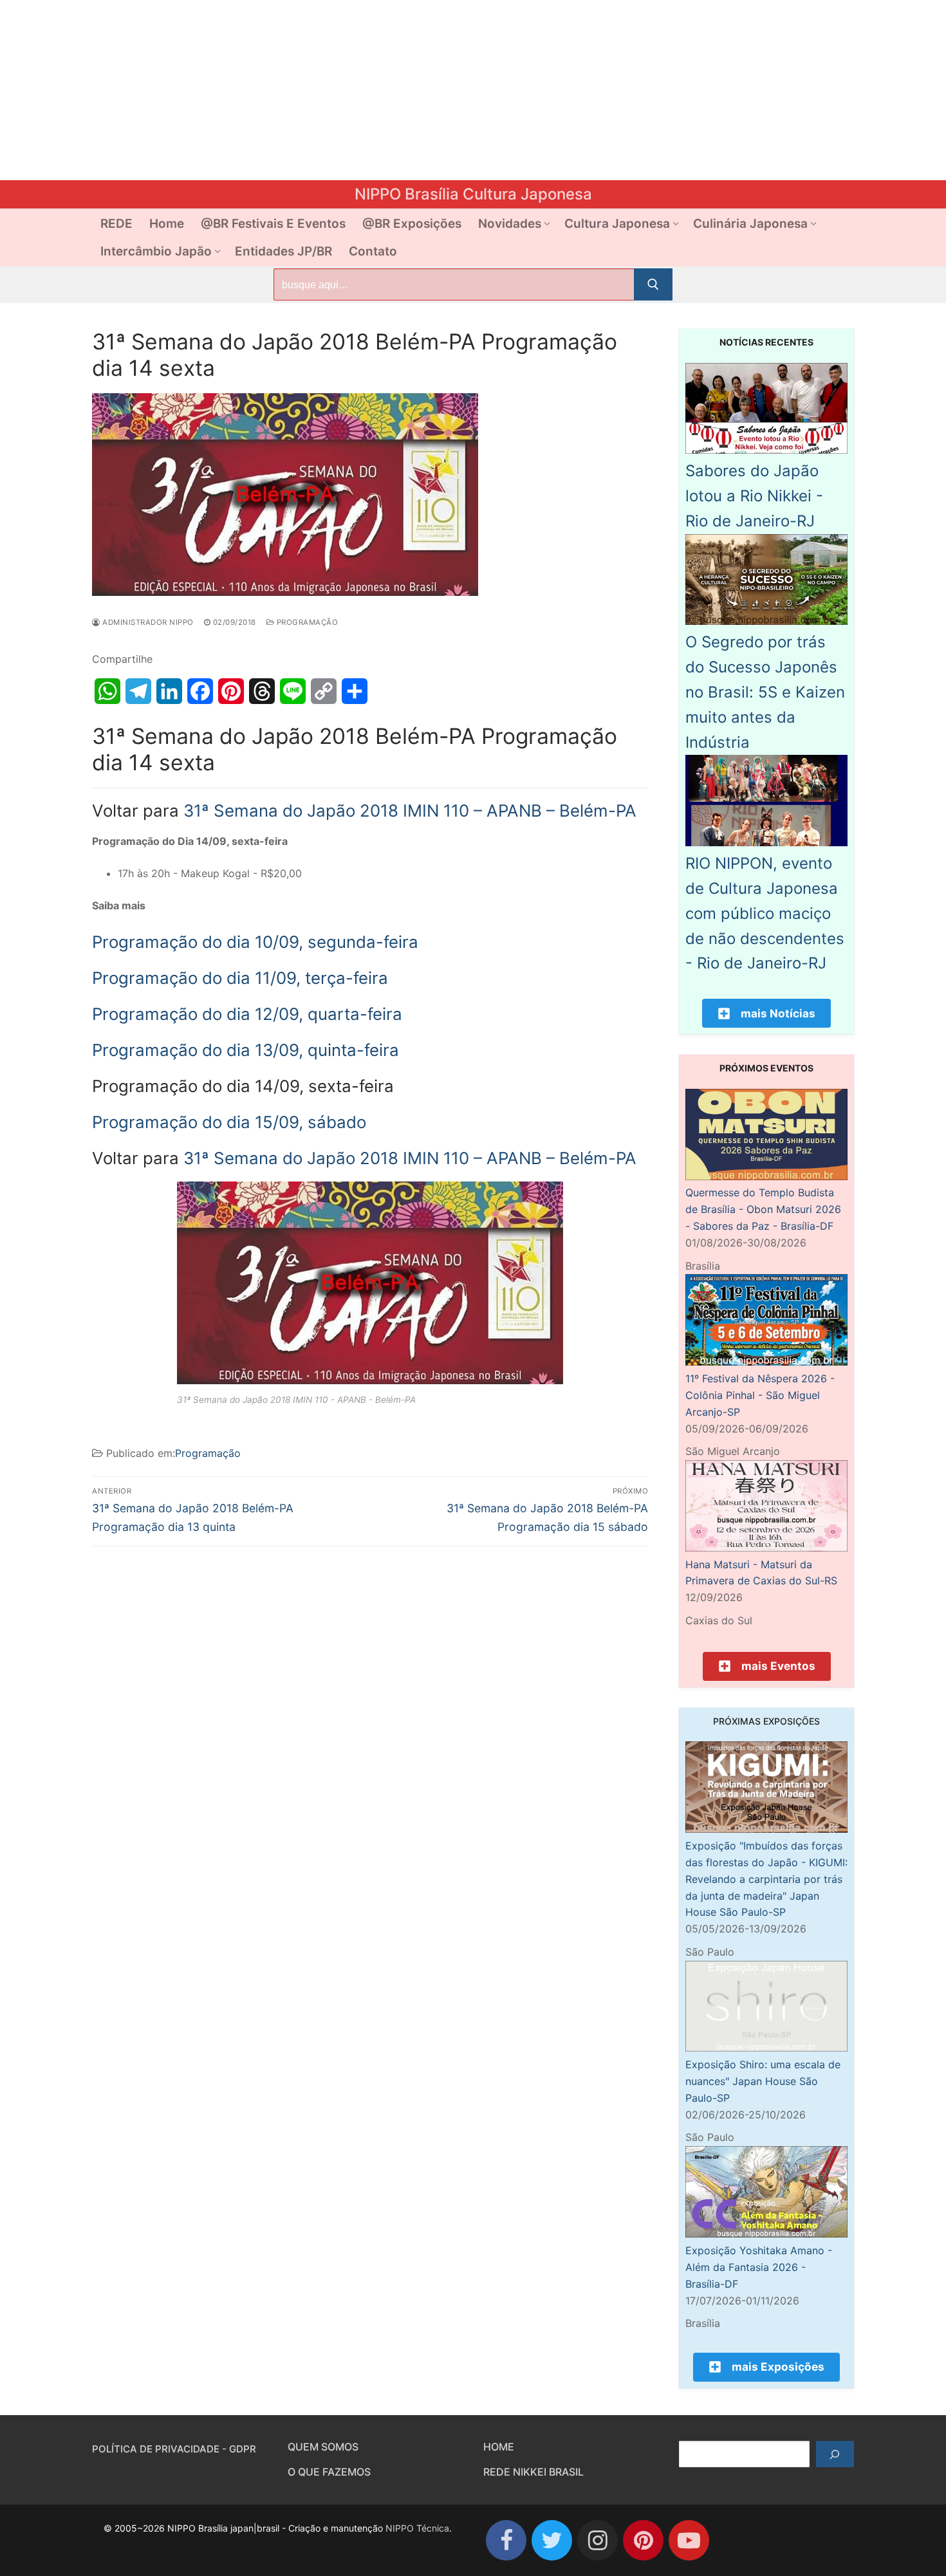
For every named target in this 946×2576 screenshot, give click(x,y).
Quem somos (323, 2447)
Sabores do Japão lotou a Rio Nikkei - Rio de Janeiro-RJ (754, 496)
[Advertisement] (386, 90)
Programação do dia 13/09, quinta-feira (246, 1050)
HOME (499, 2447)
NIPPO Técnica (417, 2528)
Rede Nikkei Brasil (533, 2472)
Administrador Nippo (147, 622)
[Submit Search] (653, 284)
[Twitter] (552, 2540)
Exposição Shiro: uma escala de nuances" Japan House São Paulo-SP (763, 2081)
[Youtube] (689, 2540)
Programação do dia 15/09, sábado (229, 1122)
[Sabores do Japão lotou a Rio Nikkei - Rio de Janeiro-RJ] (766, 450)
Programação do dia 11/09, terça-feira (240, 978)
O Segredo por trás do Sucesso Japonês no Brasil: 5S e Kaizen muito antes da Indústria (765, 692)
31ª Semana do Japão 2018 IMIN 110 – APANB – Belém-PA (410, 811)
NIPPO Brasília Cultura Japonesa (473, 194)
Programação (306, 622)
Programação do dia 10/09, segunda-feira (255, 942)
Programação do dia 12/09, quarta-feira (247, 1014)
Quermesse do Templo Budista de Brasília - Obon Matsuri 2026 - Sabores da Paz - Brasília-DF (763, 1209)
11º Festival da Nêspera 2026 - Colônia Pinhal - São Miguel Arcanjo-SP (760, 1395)
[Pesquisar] (835, 2454)
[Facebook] (506, 2540)
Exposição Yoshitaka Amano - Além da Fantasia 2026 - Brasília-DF (759, 2267)
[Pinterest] (643, 2540)
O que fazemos (329, 2472)
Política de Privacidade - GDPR (174, 2449)
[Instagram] (598, 2540)
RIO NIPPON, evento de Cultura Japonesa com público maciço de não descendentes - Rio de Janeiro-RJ (765, 913)
